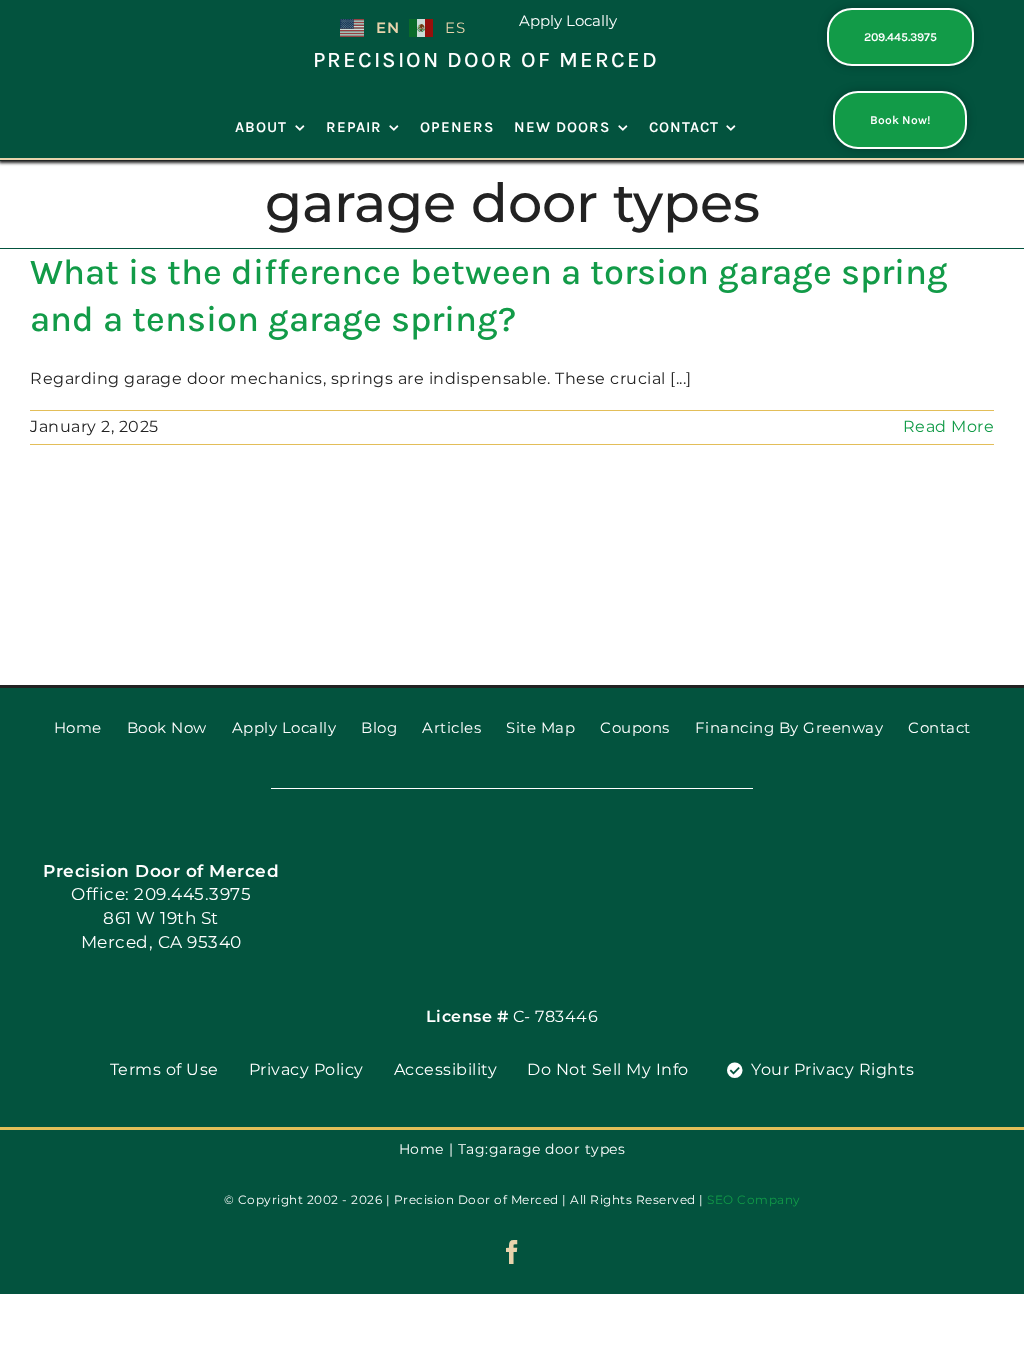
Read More (949, 426)
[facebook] (512, 1252)
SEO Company (754, 1199)
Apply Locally (568, 20)
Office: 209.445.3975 (161, 894)
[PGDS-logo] (98, 16)
